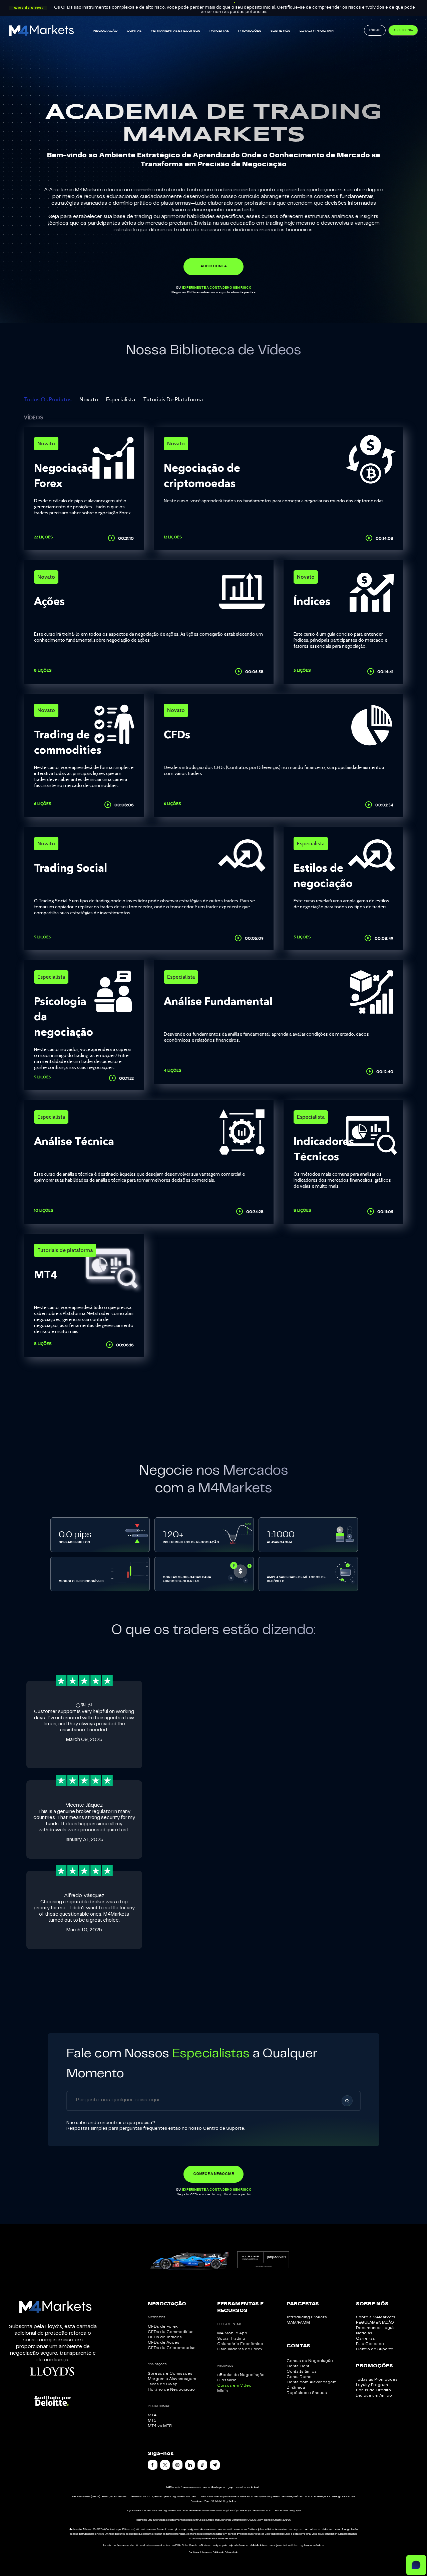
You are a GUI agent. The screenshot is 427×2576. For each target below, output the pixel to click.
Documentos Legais (376, 2328)
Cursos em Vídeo (234, 2385)
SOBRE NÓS (280, 31)
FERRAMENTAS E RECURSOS (175, 31)
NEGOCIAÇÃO (105, 31)
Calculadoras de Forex (240, 2349)
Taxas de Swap (163, 2384)
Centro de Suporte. (224, 2128)
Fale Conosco (370, 2344)
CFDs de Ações (164, 2342)
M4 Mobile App (232, 2333)
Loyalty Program (317, 31)
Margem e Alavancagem (172, 2379)
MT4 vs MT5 (160, 2426)
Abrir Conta (403, 30)
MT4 (152, 2415)
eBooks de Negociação (241, 2375)
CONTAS (134, 31)
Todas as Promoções (377, 2379)
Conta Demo (299, 2377)
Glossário (227, 2380)
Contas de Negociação (310, 2361)
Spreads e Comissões (170, 2373)
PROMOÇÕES (250, 31)
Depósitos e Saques (307, 2393)
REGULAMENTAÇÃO (375, 2322)
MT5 (152, 2420)
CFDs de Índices (165, 2337)
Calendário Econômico (240, 2344)
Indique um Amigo (374, 2395)
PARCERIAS (219, 31)
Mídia (223, 2391)
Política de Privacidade (226, 2552)
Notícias (364, 2333)
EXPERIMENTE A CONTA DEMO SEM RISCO (217, 288)
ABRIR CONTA (214, 266)
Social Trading (231, 2338)
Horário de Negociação (171, 2389)
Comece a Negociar (214, 2174)
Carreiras (365, 2338)
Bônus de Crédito (373, 2390)
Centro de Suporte (375, 2349)
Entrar (375, 30)
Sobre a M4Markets (376, 2317)
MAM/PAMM (298, 2322)
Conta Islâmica (302, 2371)
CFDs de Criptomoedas (172, 2348)
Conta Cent (298, 2366)
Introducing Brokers (307, 2317)
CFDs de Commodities (171, 2332)
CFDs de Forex (163, 2326)
